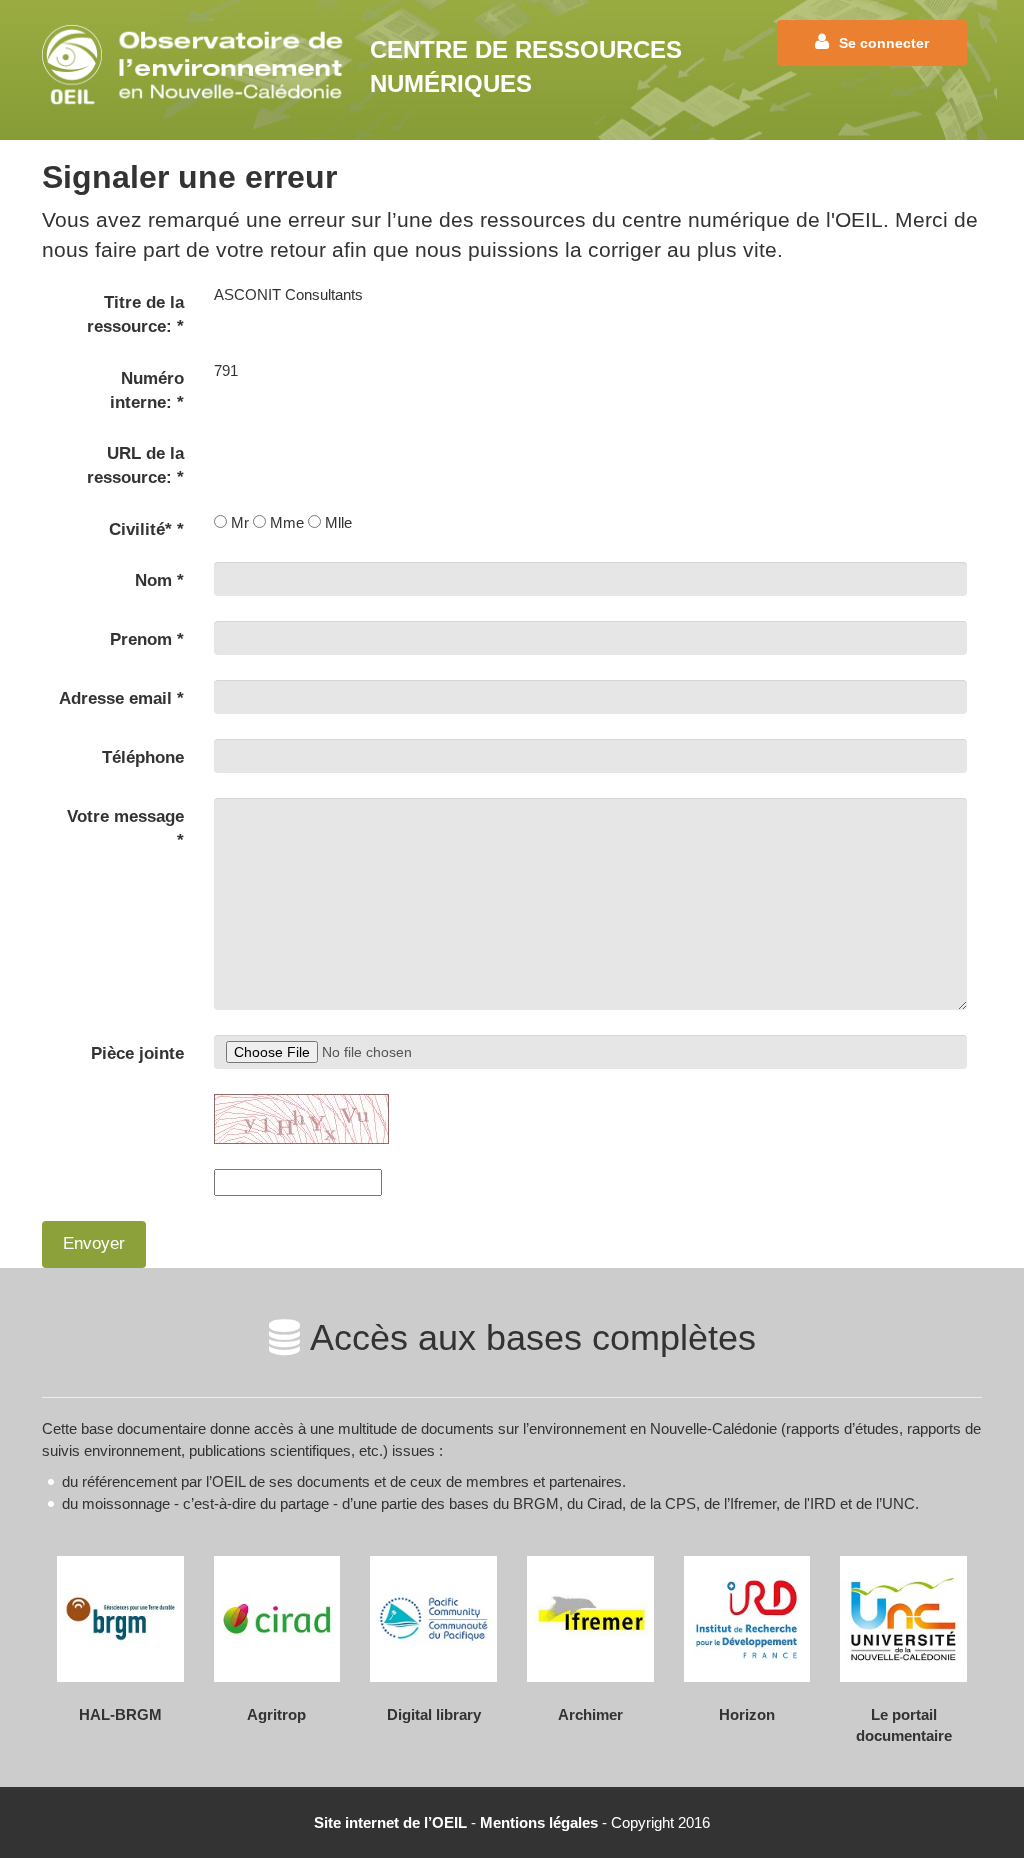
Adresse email (121, 698)
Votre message (125, 828)
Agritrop (276, 1714)
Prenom (147, 639)
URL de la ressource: (135, 465)
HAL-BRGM (120, 1714)
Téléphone (143, 757)
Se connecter (884, 43)
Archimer (590, 1714)
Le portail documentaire (904, 1725)
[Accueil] (198, 64)
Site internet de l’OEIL (390, 1822)
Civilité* (146, 529)
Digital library (434, 1714)
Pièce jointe (137, 1053)
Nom (159, 580)
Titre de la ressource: (135, 314)
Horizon (747, 1714)
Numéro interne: (147, 390)
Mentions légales (539, 1822)
